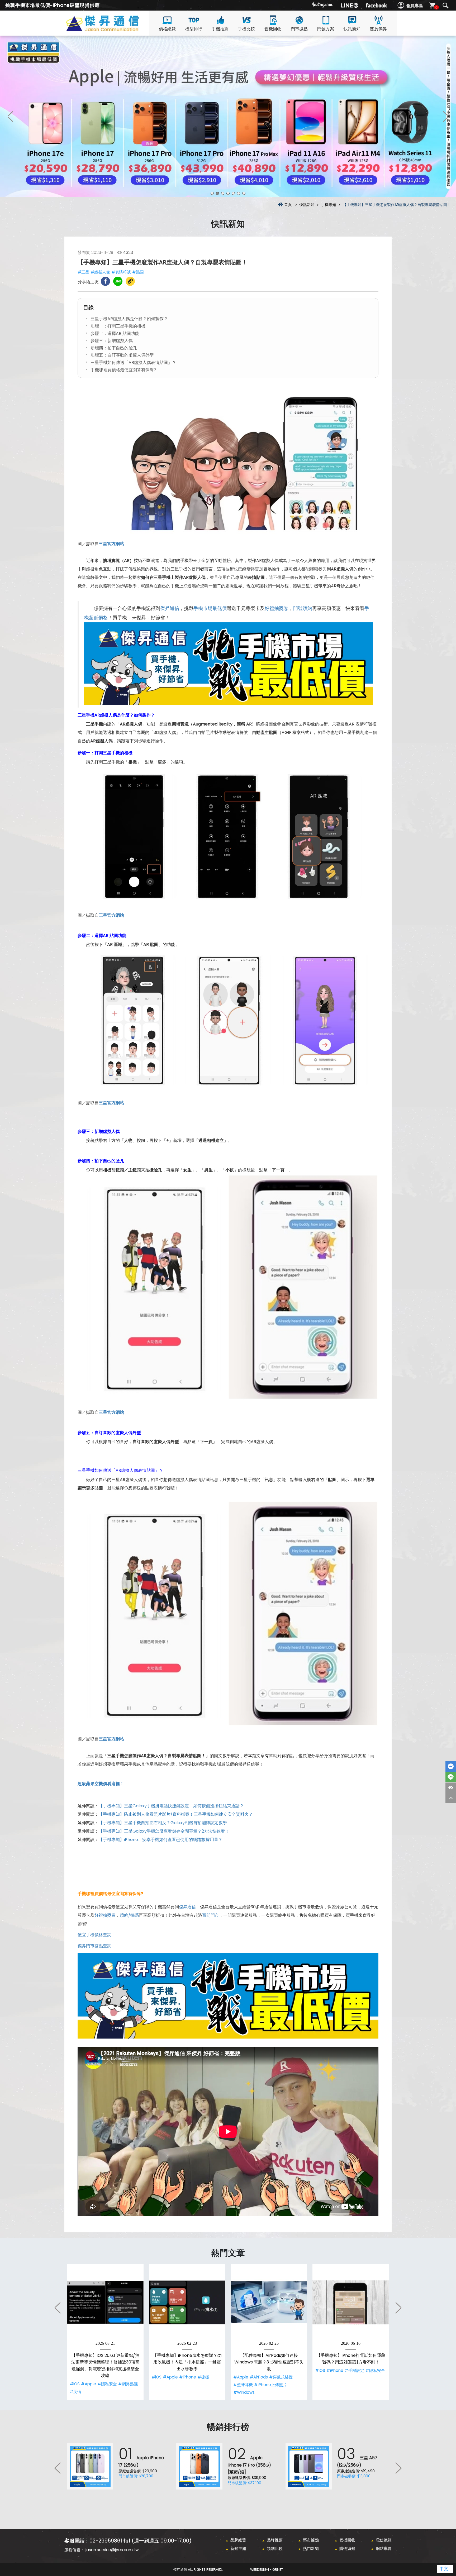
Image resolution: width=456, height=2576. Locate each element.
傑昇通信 (170, 608)
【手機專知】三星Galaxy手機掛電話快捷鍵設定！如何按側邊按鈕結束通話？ (171, 1806)
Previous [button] (11, 116)
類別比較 (275, 2548)
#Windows (244, 2392)
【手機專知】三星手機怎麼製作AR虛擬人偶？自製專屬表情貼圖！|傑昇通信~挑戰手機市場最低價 (112, 29)
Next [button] (445, 116)
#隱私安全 (107, 2384)
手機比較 (246, 29)
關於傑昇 (378, 29)
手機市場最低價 (210, 608)
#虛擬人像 (100, 272)
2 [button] (217, 193)
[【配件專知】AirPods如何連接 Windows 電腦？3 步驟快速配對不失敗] (269, 2302)
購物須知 (347, 2548)
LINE (451, 1777)
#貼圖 (138, 272)
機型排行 (194, 29)
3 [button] (223, 193)
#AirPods (259, 2377)
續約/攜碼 (129, 1915)
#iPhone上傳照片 (270, 2385)
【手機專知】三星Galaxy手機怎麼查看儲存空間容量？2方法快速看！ (164, 1831)
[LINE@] (349, 5)
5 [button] (233, 193)
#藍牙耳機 (243, 2385)
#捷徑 (203, 2377)
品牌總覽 (238, 2540)
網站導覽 (384, 2548)
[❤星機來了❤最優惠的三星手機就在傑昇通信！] (228, 116)
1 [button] (212, 193)
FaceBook (451, 1766)
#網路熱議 (128, 2384)
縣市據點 (311, 2540)
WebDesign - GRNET (267, 2570)
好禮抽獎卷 (277, 608)
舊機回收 (273, 29)
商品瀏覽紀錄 (451, 1788)
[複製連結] (130, 281)
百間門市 (211, 1915)
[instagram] (322, 5)
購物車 (436, 7)
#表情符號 (121, 272)
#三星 (83, 272)
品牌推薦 (275, 2540)
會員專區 (415, 6)
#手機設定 (354, 2370)
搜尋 (445, 6)
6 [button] (239, 193)
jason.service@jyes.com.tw (112, 2550)
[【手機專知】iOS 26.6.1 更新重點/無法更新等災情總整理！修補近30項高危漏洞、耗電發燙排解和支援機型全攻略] (105, 2302)
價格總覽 (167, 29)
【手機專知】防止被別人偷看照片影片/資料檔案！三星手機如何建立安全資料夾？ (176, 1814)
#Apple (89, 2384)
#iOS (75, 2384)
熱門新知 (311, 2548)
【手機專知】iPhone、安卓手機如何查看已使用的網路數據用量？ (161, 1840)
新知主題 (238, 2548)
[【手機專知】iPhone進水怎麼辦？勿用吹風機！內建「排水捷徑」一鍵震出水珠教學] (187, 2302)
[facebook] (376, 5)
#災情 (75, 2392)
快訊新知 (352, 29)
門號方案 (326, 29)
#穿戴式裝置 (281, 2377)
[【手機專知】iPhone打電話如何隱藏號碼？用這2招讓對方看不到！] (351, 2302)
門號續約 (303, 608)
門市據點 (299, 29)
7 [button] (244, 193)
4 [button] (228, 193)
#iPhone (188, 2377)
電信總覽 (384, 2540)
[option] (228, 116)
